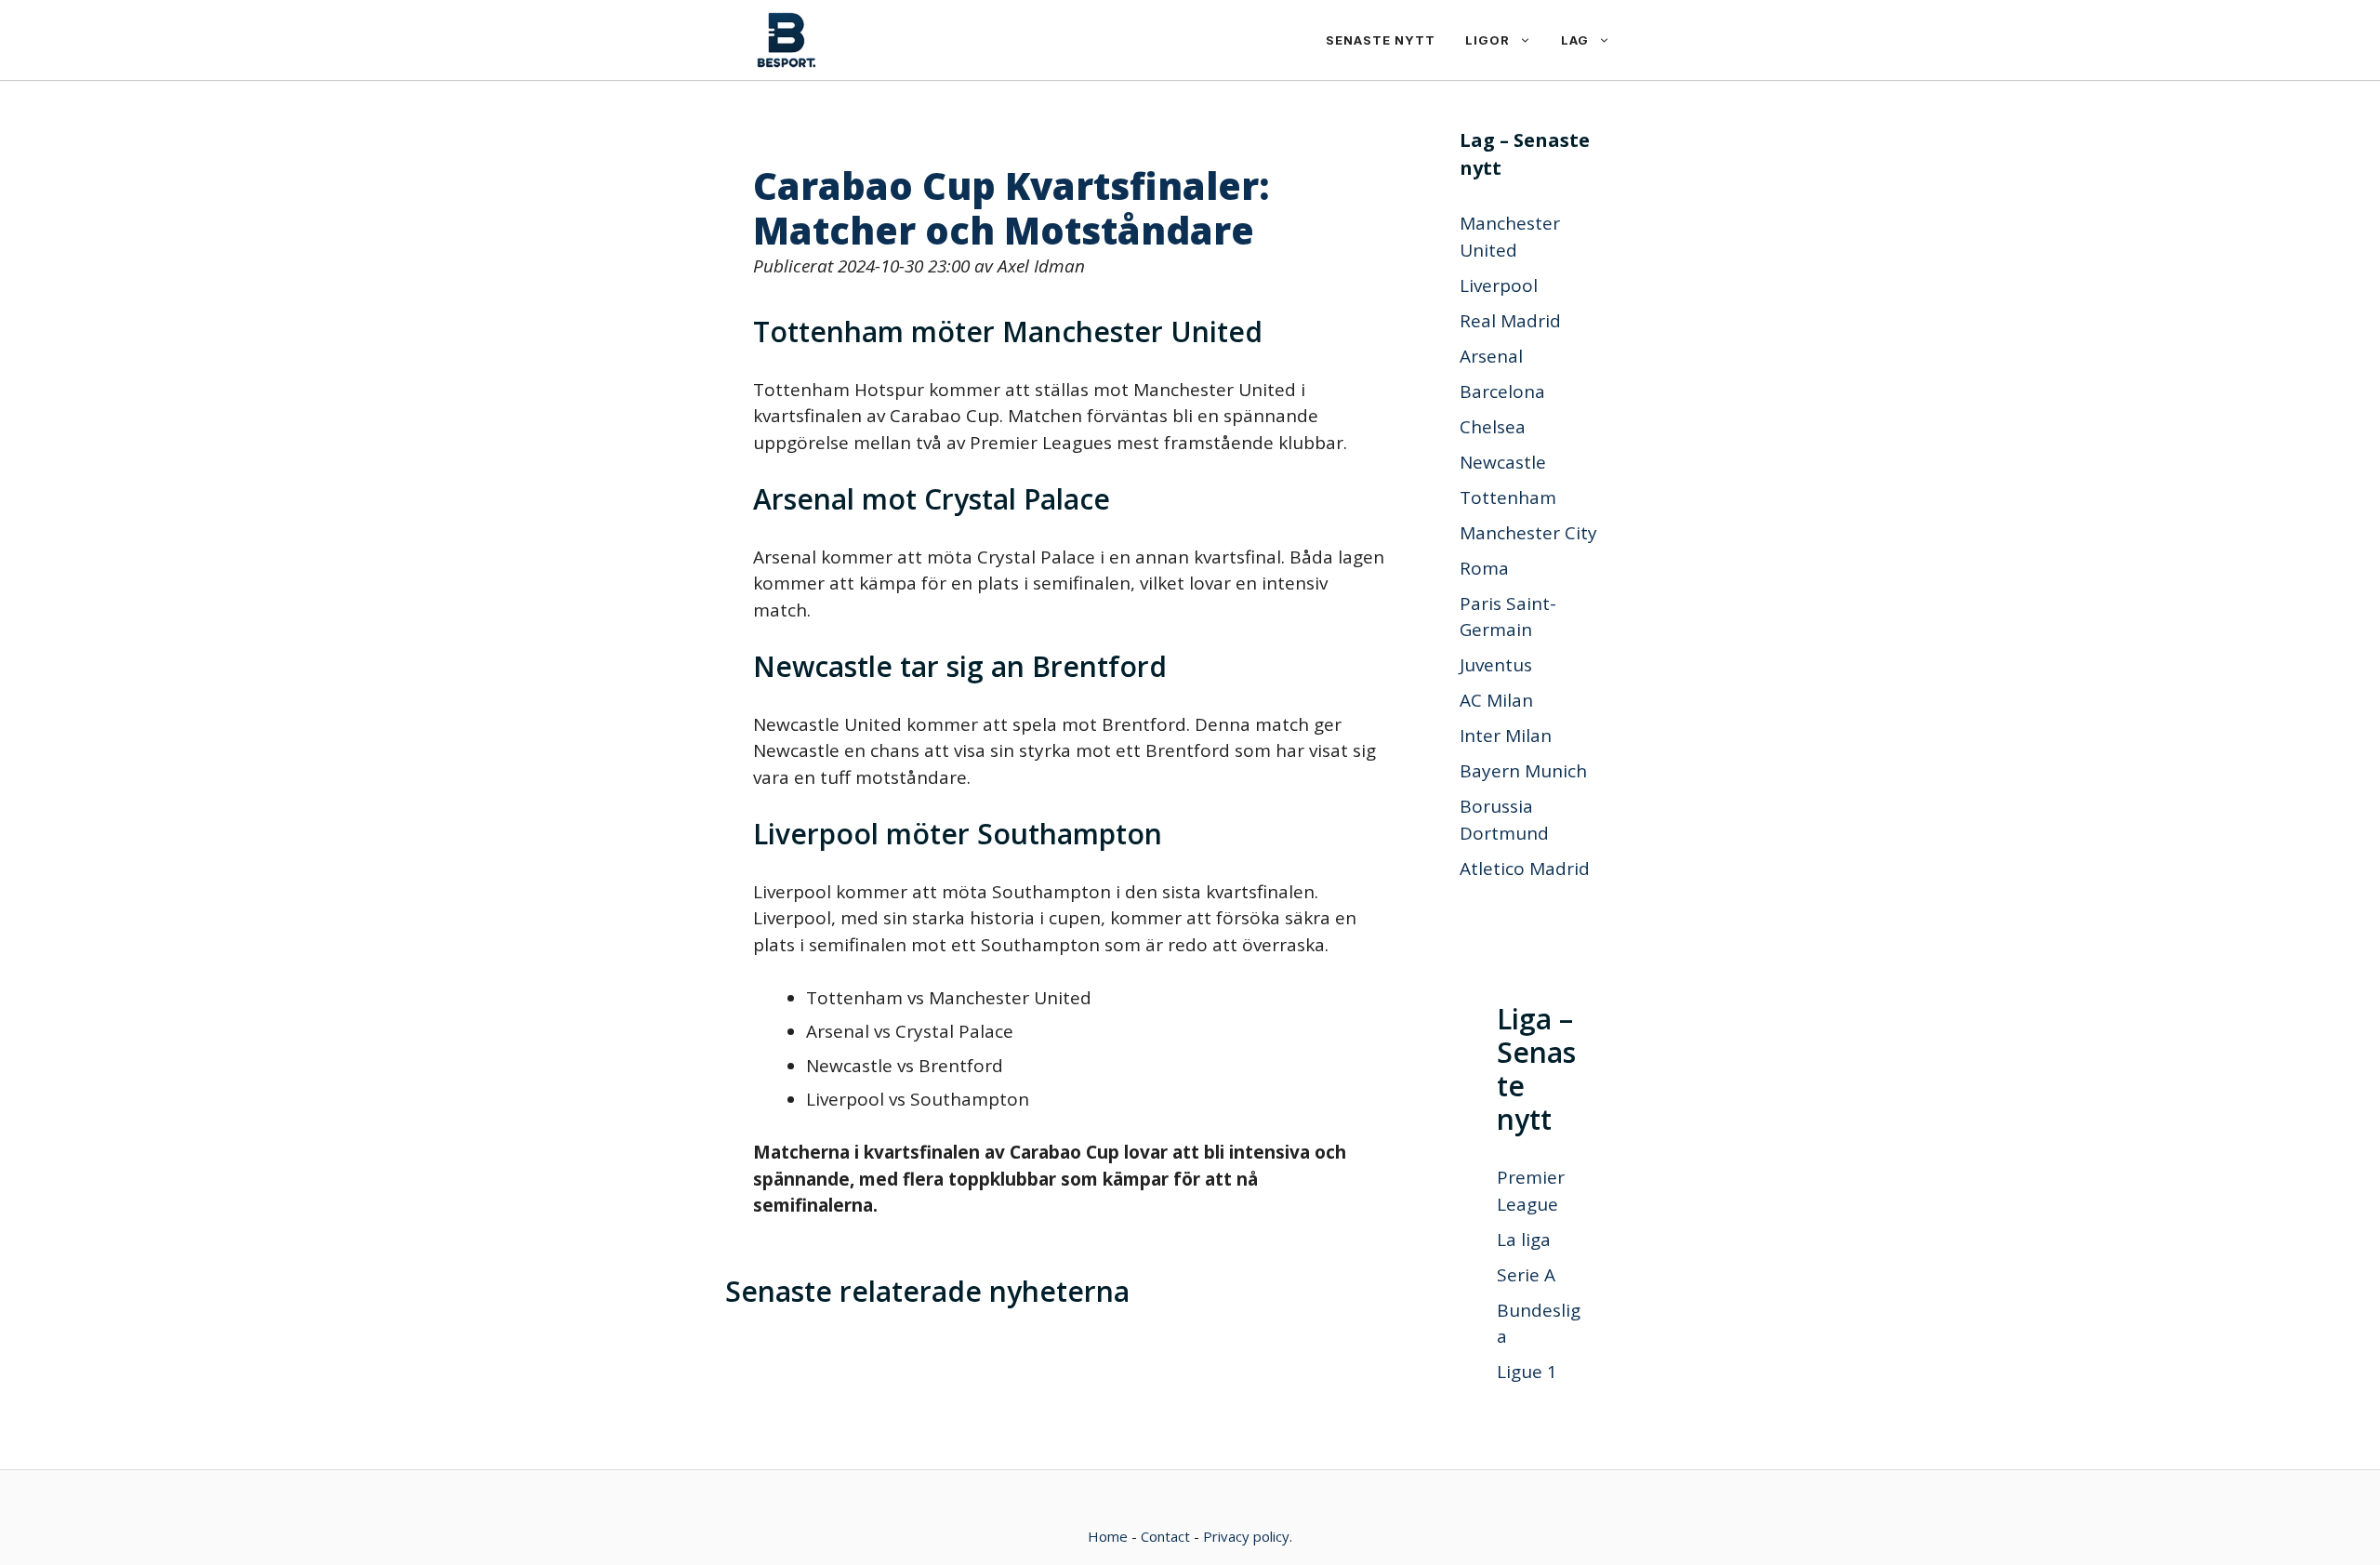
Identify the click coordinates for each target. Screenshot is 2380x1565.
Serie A (1526, 1275)
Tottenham (1508, 497)
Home (1108, 1536)
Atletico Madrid (1525, 869)
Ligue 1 (1527, 1372)
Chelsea (1493, 427)
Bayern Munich (1523, 771)
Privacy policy (1246, 1536)
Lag (1575, 40)
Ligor (1487, 40)
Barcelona (1502, 391)
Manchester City (1528, 533)
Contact (1165, 1536)
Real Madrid (1510, 321)
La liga (1524, 1240)
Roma (1484, 568)
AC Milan (1496, 700)
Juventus (1496, 665)
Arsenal (1491, 356)
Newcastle (1503, 462)
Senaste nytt (1381, 40)
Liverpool (1499, 285)
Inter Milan (1506, 736)
